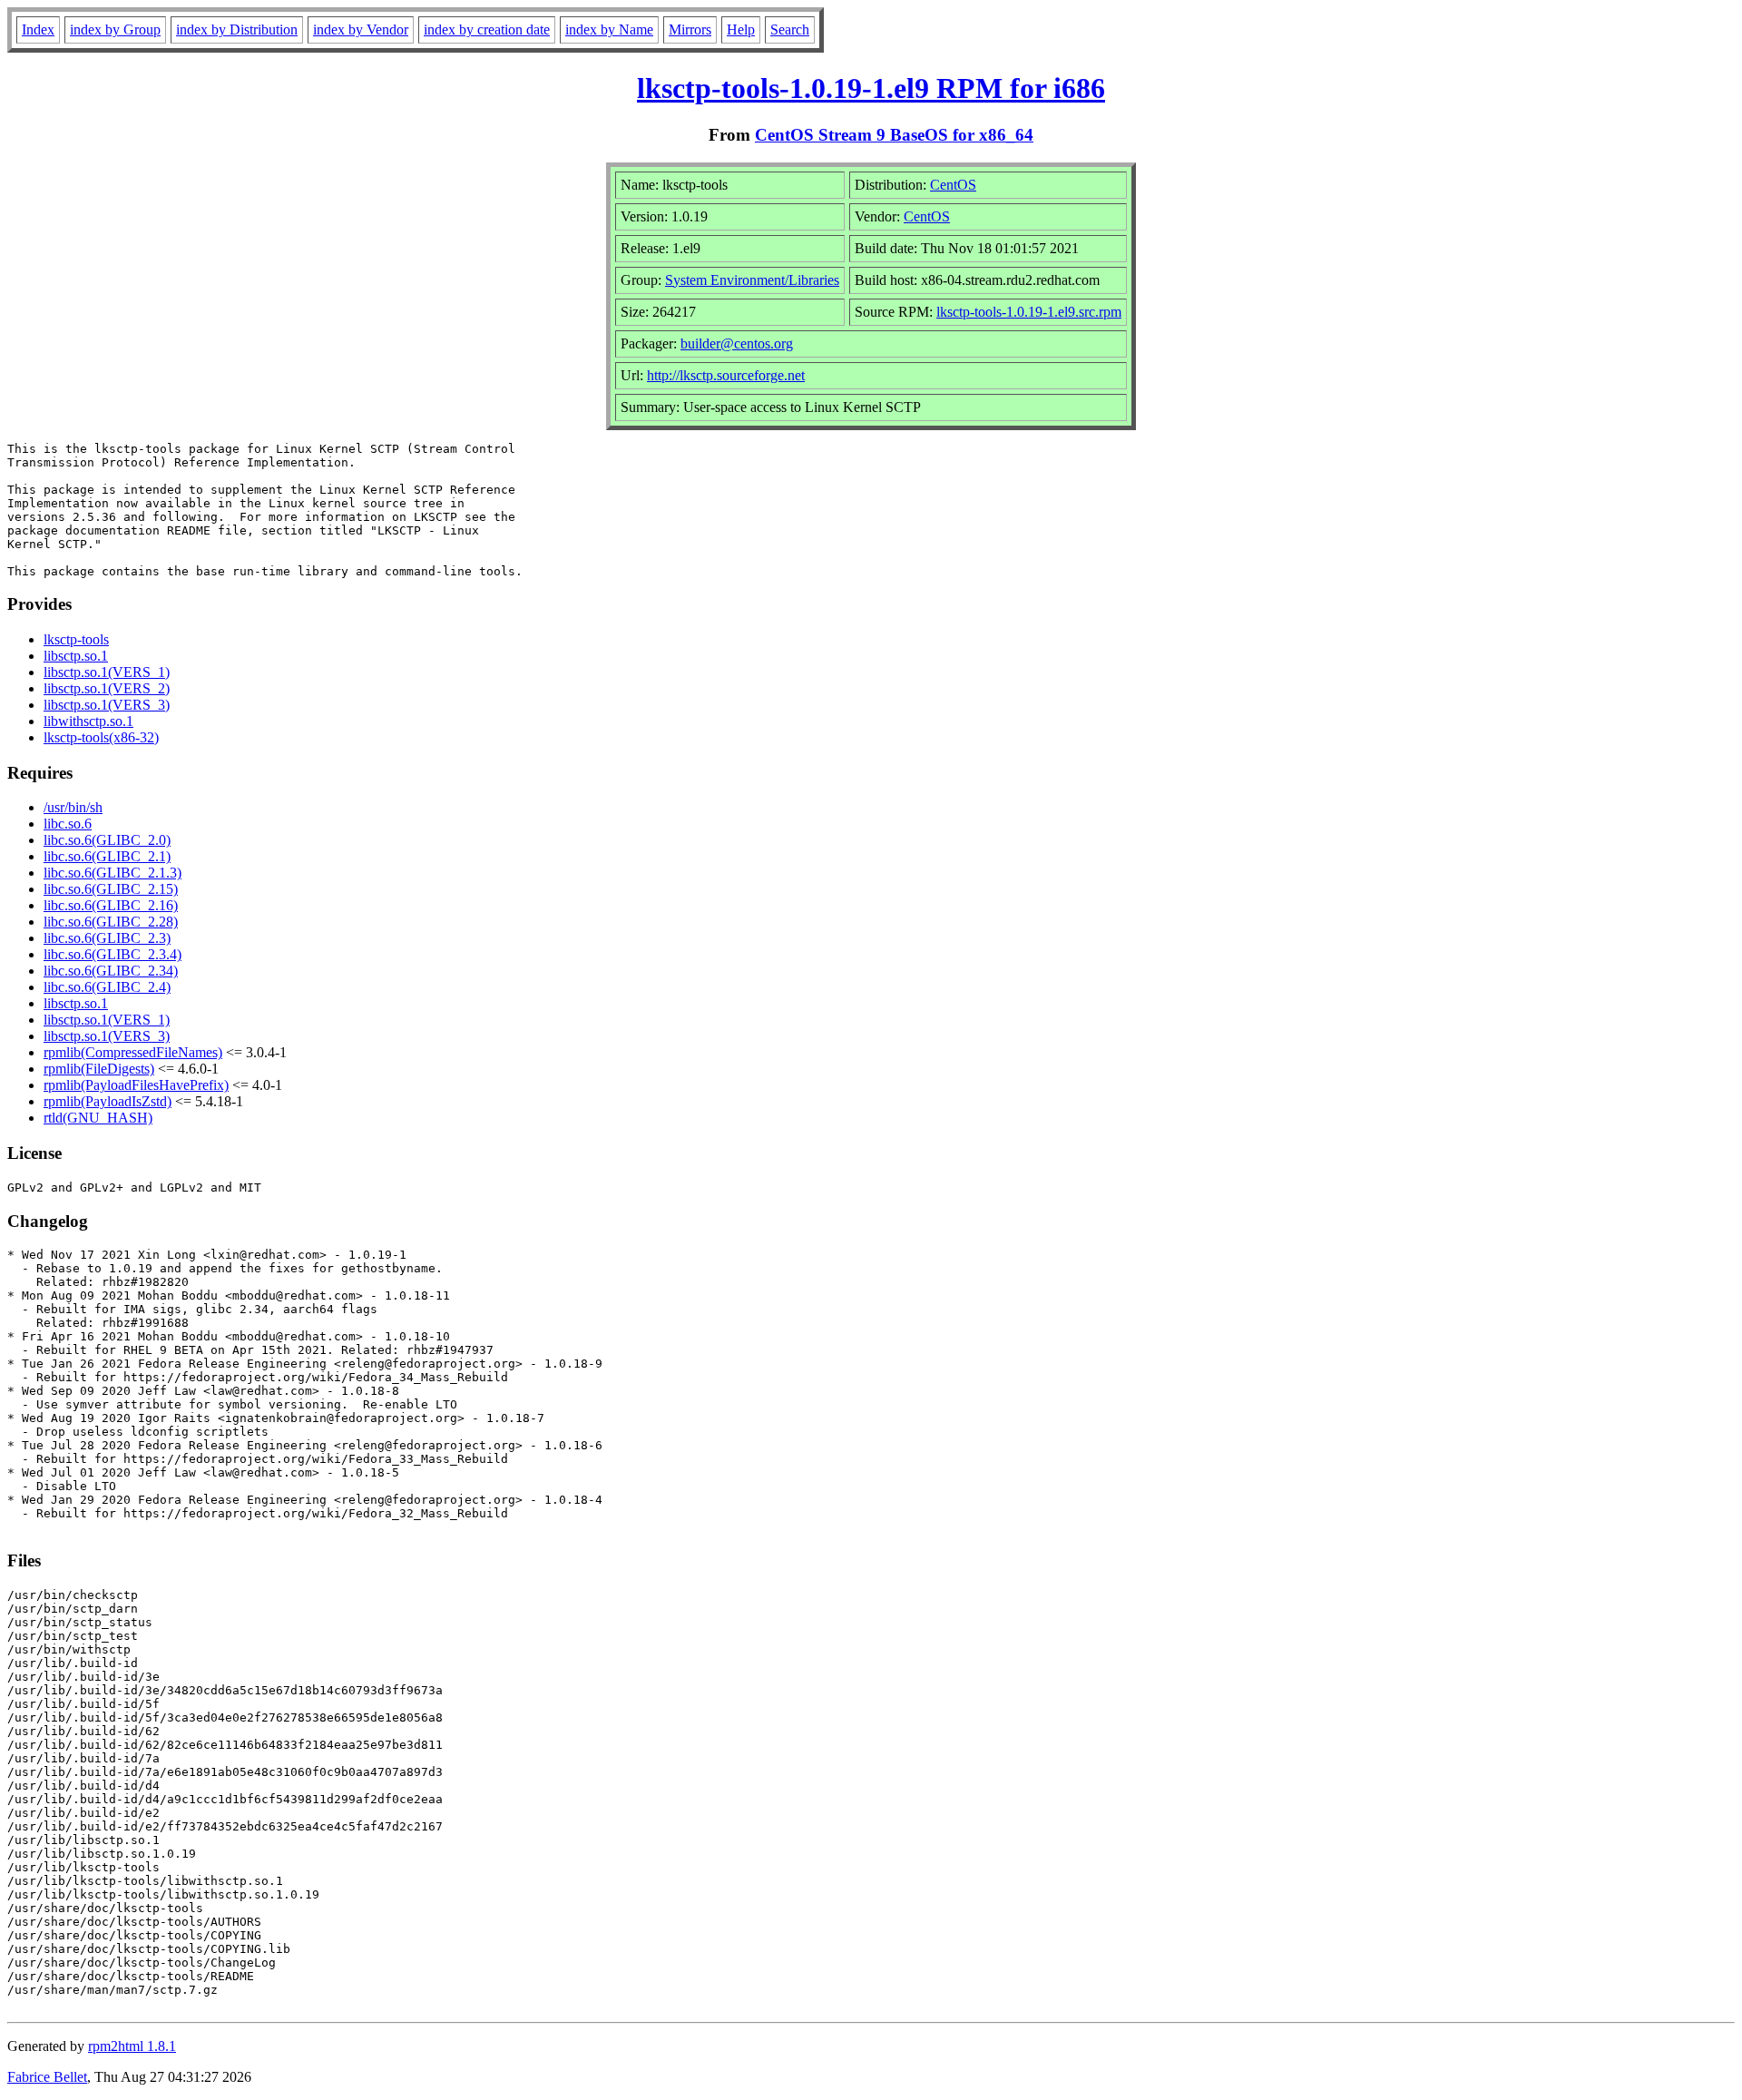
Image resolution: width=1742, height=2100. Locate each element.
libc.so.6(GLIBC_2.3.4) (113, 954)
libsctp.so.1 (76, 656)
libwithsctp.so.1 (88, 721)
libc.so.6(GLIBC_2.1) (107, 856)
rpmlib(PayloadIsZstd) (108, 1101)
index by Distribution (237, 29)
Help (741, 29)
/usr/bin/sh (73, 807)
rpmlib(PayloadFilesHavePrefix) (136, 1085)
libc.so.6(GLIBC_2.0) (107, 840)
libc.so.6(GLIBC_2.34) (111, 971)
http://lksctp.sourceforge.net (726, 375)
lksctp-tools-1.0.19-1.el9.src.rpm (1029, 312)
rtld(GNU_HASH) (98, 1118)
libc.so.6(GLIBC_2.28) (111, 922)
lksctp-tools (76, 639)
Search (790, 29)
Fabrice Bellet (47, 2077)
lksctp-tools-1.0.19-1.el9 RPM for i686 (871, 88)
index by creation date (487, 29)
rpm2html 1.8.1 (132, 2046)
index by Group (115, 29)
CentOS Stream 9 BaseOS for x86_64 (894, 135)
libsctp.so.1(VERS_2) (107, 688)
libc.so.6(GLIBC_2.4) (107, 987)
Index (38, 29)
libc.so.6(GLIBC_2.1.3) (113, 873)
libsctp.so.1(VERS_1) (107, 672)
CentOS (953, 185)
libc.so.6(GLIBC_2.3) (107, 938)
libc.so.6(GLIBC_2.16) (111, 905)
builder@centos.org (737, 343)
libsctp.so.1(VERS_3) (107, 705)
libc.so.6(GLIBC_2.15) (111, 889)
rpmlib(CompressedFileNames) (133, 1052)
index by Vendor (361, 29)
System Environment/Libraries (752, 280)
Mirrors (690, 29)
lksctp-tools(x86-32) (101, 737)
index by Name (609, 29)
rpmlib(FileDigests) (99, 1069)
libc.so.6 (68, 824)
